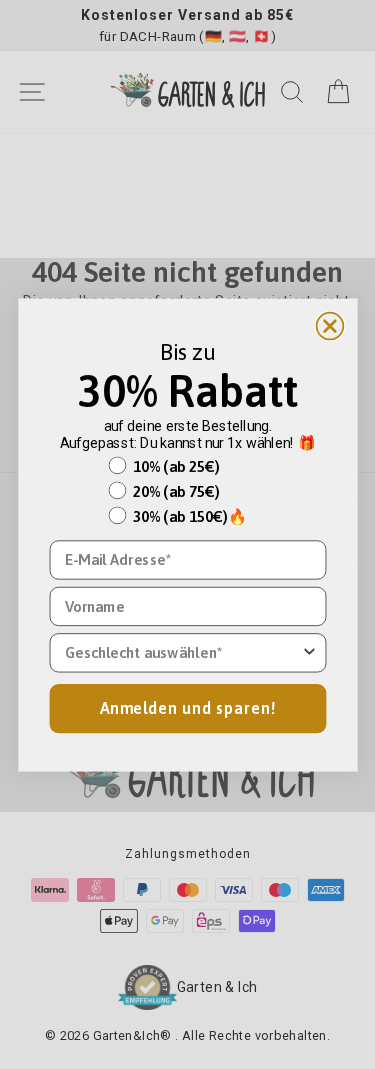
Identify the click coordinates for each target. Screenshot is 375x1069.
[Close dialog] (329, 325)
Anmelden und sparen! (188, 707)
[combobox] (182, 652)
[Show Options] (309, 652)
